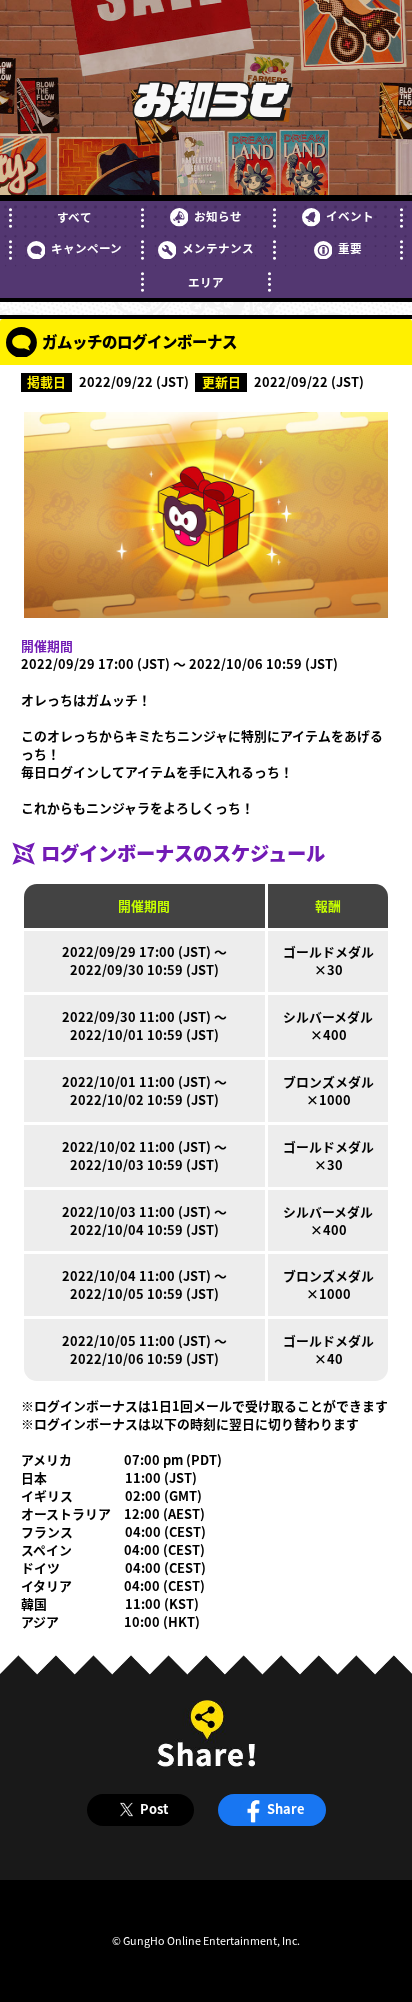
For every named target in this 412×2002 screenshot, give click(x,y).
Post (154, 1808)
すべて (74, 217)
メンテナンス (218, 248)
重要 (350, 248)
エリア (206, 282)
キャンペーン (86, 248)
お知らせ (218, 216)
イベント (350, 216)
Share (285, 1808)
